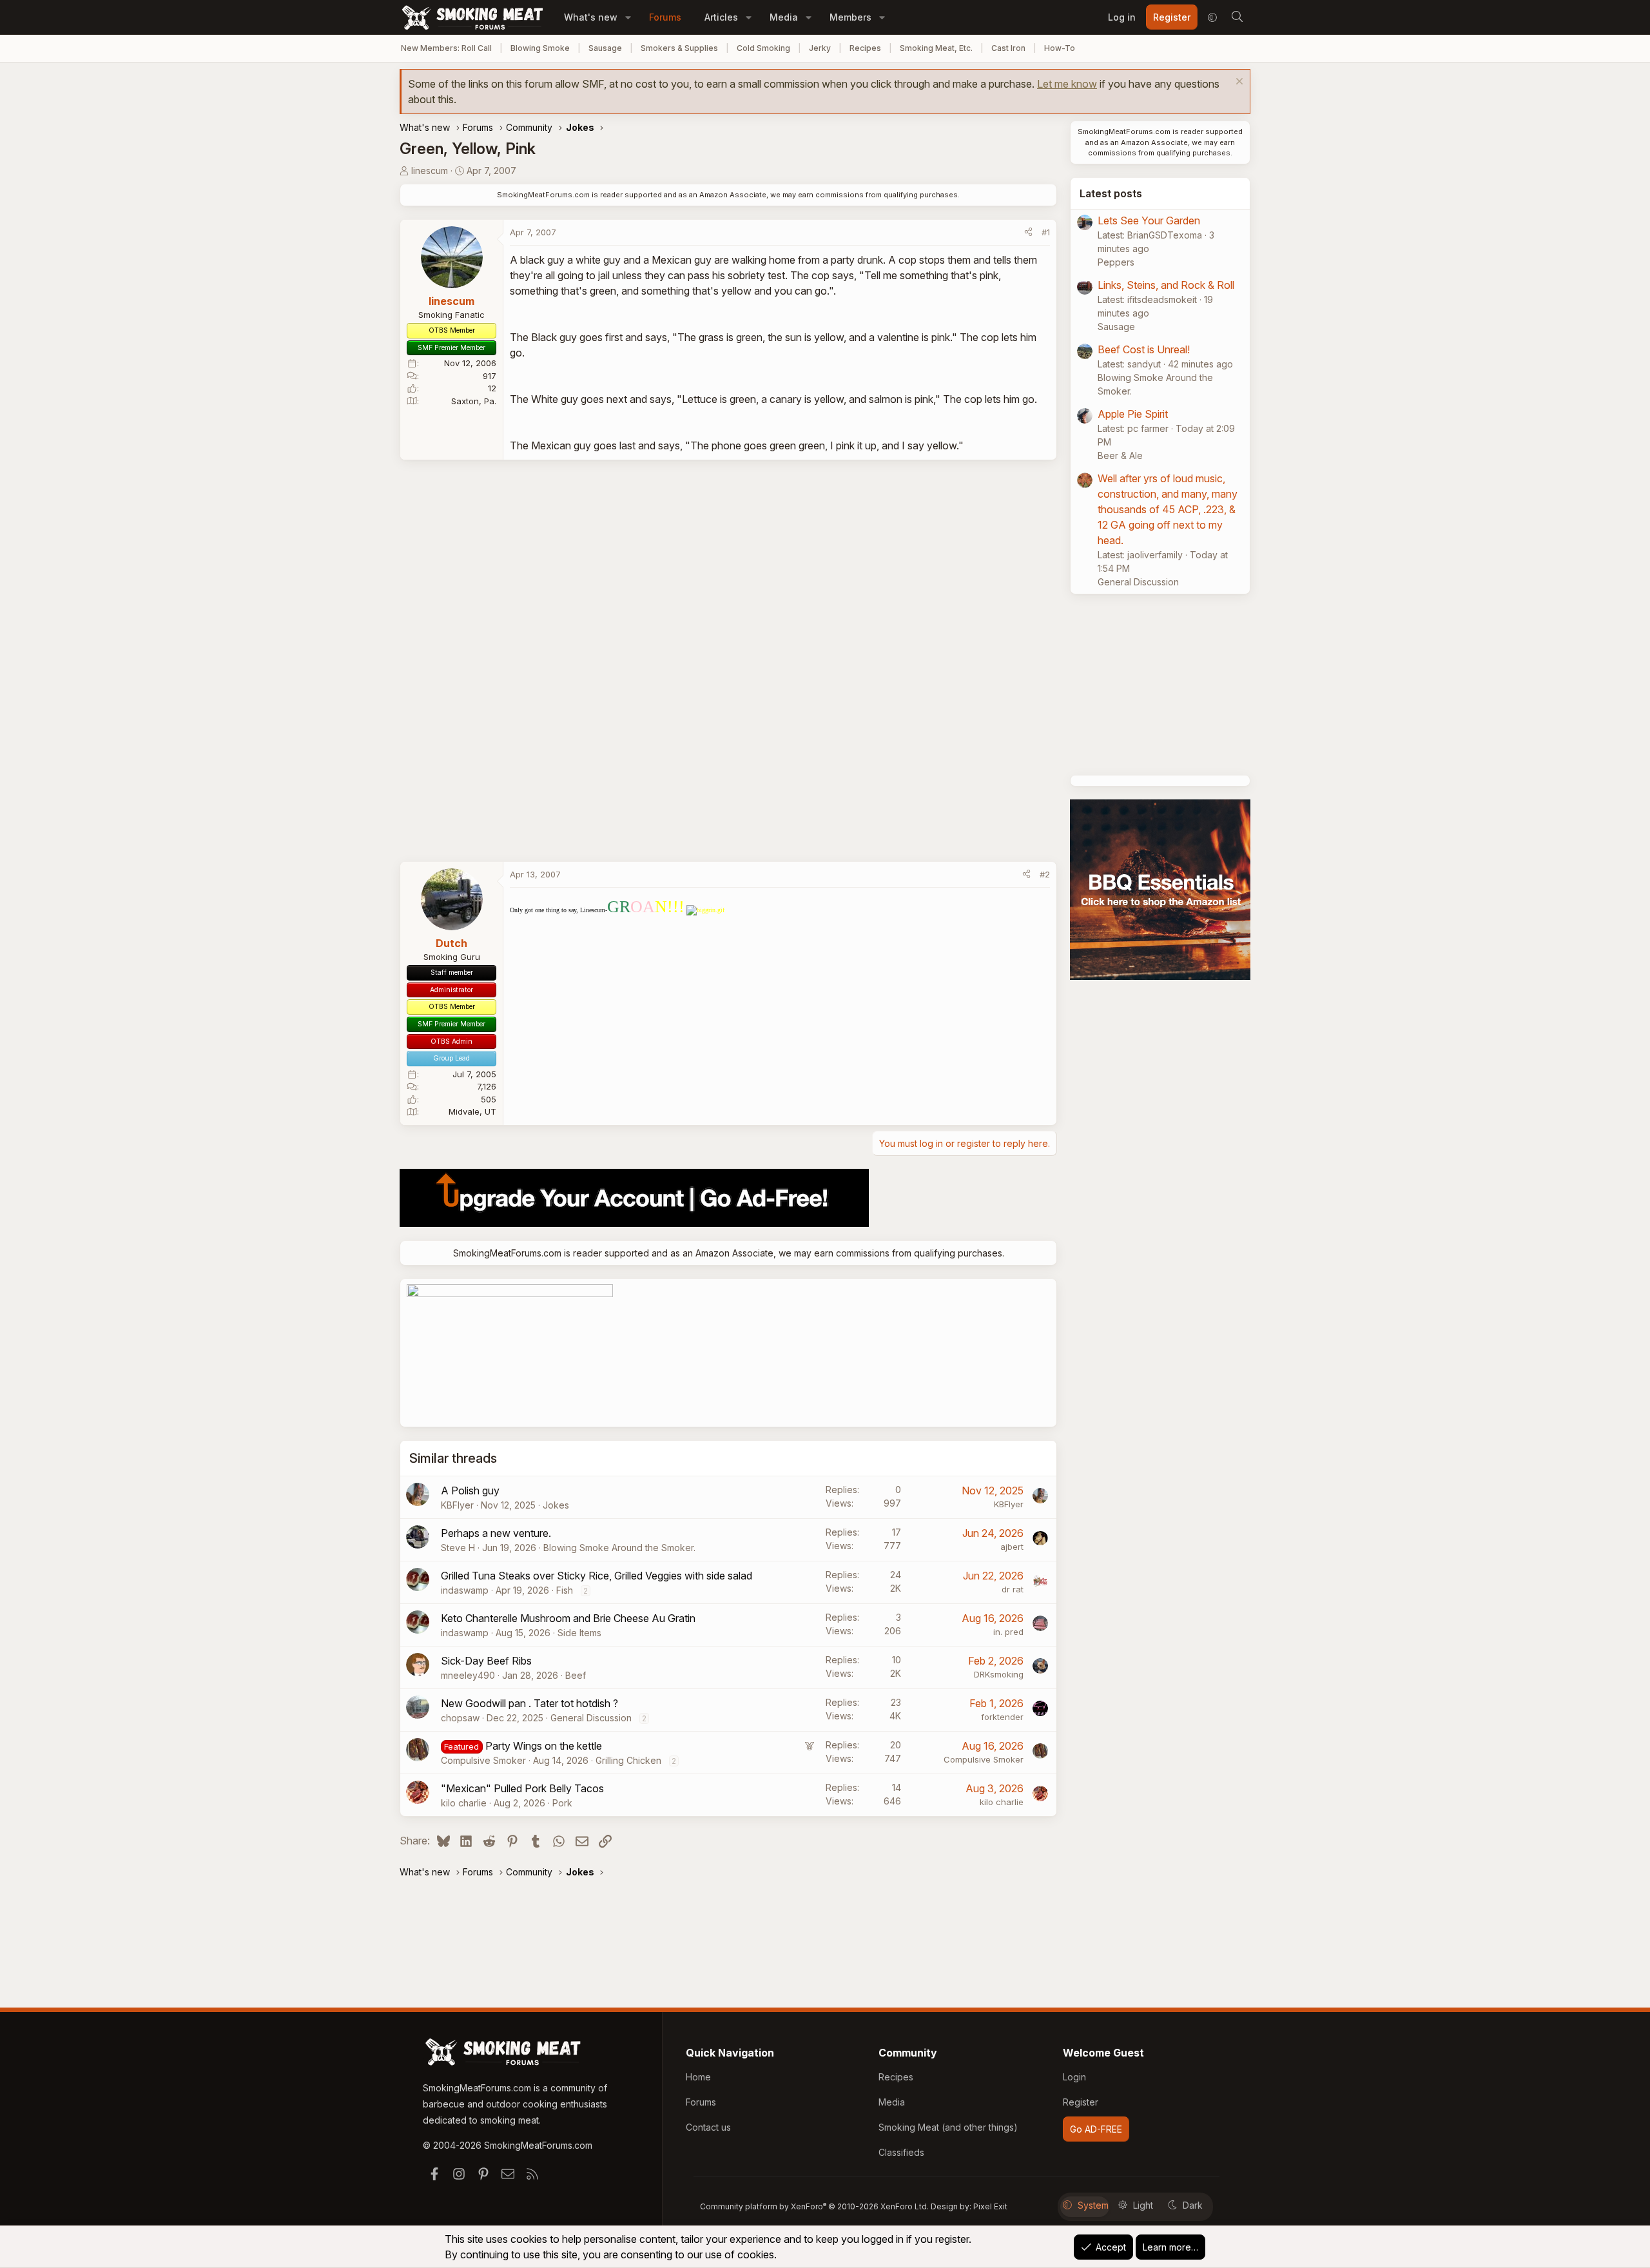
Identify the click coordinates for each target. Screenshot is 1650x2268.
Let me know (1067, 84)
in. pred (1008, 1632)
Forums (665, 17)
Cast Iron (1008, 48)
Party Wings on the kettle (544, 1746)
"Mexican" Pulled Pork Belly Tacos (522, 1788)
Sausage (605, 48)
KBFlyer (457, 1505)
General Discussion (591, 1718)
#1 (1046, 232)
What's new (591, 17)
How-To (1060, 48)
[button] (628, 17)
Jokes (556, 1505)
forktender (1002, 1717)
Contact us (708, 2127)
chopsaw (460, 1718)
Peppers (1116, 262)
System (1093, 2205)
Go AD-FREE (1096, 2129)
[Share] (1028, 233)
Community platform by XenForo (814, 2206)
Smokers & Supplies (679, 48)
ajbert (1012, 1547)
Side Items (579, 1633)
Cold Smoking (763, 48)
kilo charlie (464, 1803)
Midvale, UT (472, 1111)
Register (1081, 2102)
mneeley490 (468, 1675)
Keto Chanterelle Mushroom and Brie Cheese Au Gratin (568, 1618)
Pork (562, 1803)
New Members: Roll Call (446, 48)
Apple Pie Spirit (1133, 414)
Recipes (865, 48)
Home (698, 2077)
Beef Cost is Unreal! (1144, 349)
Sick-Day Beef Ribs (486, 1661)
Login (1074, 2077)
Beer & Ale (1120, 455)
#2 (1045, 874)
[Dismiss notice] (1238, 83)
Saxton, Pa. (474, 401)
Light (1143, 2205)
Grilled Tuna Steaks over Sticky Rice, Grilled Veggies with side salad (597, 1576)
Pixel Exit (990, 2206)
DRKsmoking (999, 1674)
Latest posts (1111, 193)
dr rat (1013, 1589)
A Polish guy (470, 1491)
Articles (721, 17)
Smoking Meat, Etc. (936, 48)
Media (784, 17)
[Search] (1237, 17)
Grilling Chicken (628, 1760)
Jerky (820, 48)
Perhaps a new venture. (496, 1533)
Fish (565, 1590)
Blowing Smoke (540, 48)
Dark (1193, 2205)
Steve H (458, 1548)
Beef (576, 1675)
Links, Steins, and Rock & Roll (1166, 285)
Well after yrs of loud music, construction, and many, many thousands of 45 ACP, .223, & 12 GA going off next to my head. (1168, 509)
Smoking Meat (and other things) (948, 2127)
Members (850, 17)
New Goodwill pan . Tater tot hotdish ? (529, 1703)
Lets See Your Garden (1149, 220)
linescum (430, 171)
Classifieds (901, 2152)
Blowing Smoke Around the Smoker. (619, 1548)
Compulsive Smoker (483, 1760)
